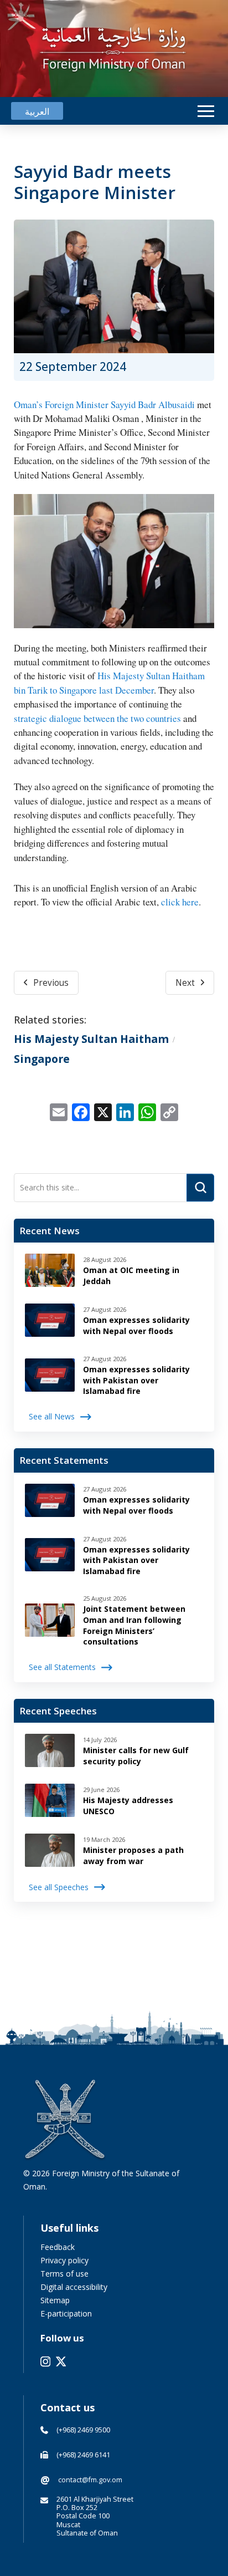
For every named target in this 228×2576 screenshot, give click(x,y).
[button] (206, 111)
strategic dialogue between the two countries (97, 718)
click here (180, 902)
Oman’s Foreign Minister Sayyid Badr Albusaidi (104, 404)
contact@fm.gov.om (90, 2480)
